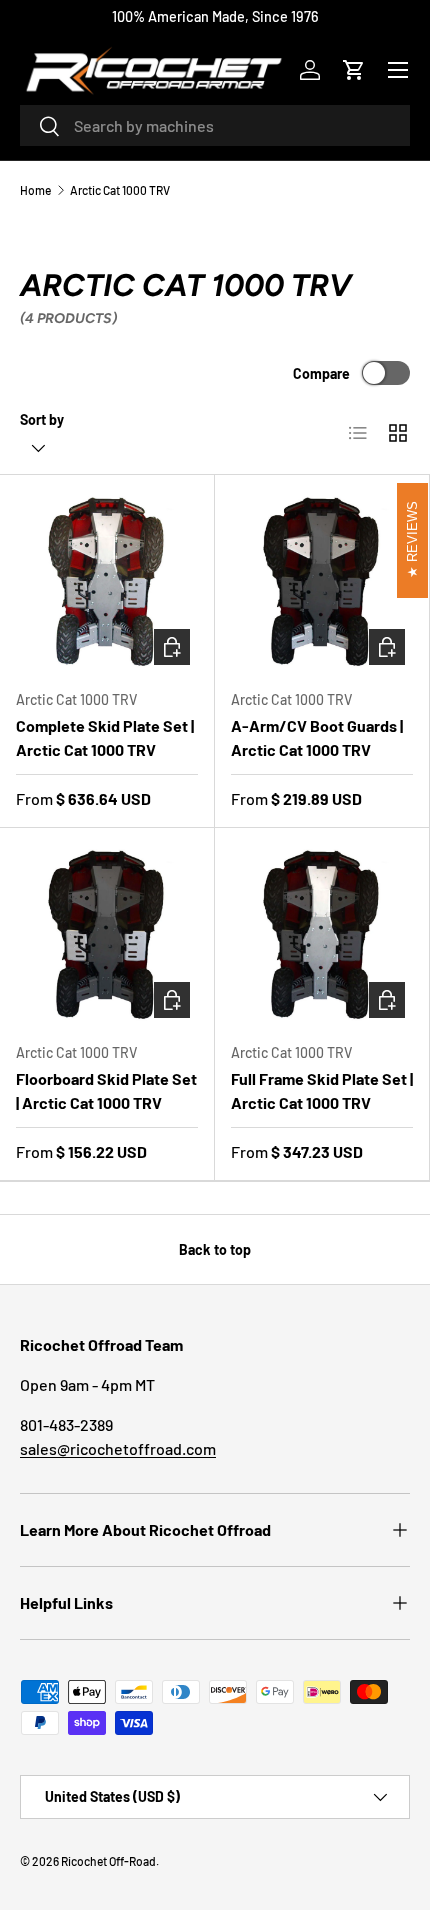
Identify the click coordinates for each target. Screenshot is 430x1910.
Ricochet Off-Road (108, 1861)
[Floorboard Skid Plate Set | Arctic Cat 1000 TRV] (107, 935)
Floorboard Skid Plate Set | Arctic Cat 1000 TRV (106, 1090)
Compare (321, 373)
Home (35, 190)
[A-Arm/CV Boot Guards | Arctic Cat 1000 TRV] (322, 582)
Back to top (215, 1249)
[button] (354, 70)
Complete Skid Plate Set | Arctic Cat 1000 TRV (105, 737)
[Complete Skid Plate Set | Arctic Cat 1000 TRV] (107, 582)
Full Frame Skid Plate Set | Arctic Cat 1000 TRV (322, 1090)
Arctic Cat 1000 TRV (120, 190)
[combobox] (215, 125)
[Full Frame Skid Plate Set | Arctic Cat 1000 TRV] (322, 935)
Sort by (42, 419)
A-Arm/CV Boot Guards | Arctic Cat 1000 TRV (317, 737)
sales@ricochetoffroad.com (118, 1448)
